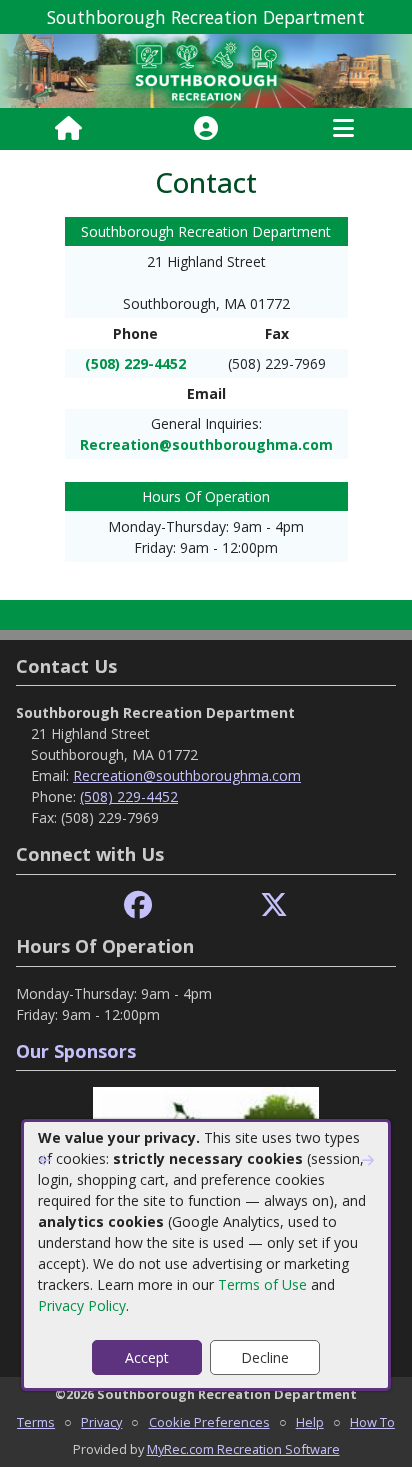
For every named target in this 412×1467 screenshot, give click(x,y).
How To (372, 1422)
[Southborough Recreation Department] (206, 69)
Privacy (101, 1422)
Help (310, 1422)
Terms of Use (262, 1284)
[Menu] (343, 129)
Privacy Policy (82, 1305)
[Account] (206, 129)
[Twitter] (274, 905)
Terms (36, 1422)
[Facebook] (138, 905)
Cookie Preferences (209, 1422)
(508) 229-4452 (135, 363)
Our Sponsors (76, 1051)
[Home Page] (68, 129)
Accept (147, 1357)
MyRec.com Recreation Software (243, 1449)
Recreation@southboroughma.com (206, 444)
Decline (265, 1357)
